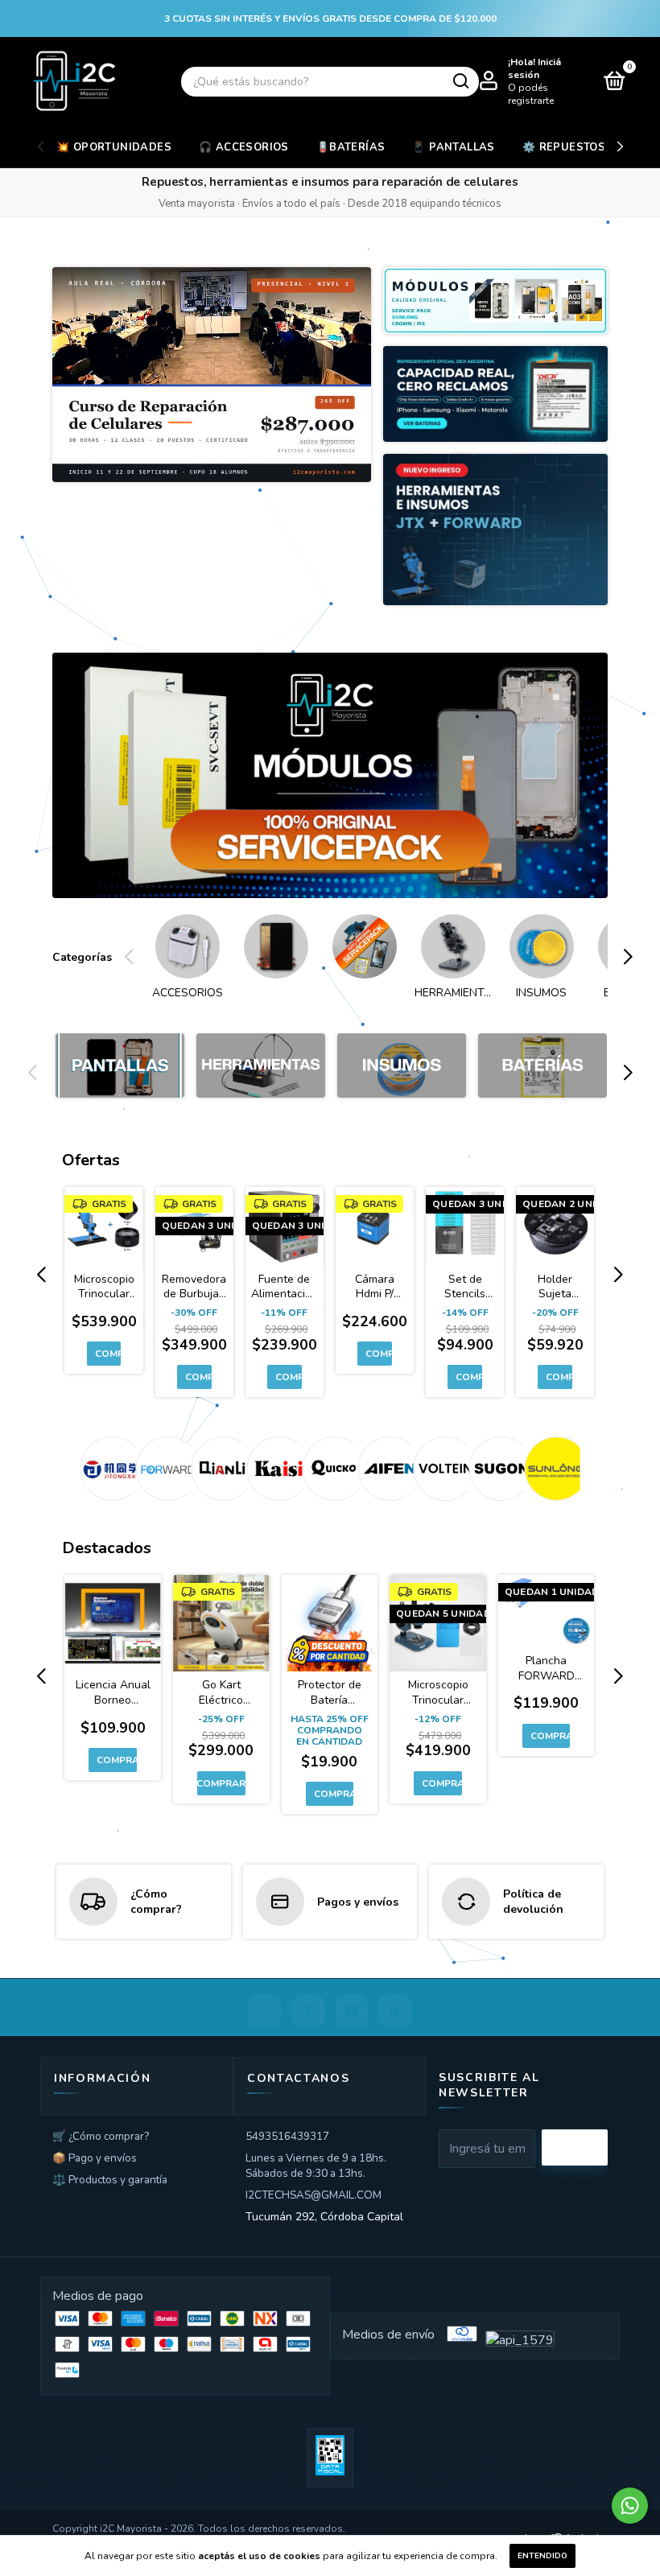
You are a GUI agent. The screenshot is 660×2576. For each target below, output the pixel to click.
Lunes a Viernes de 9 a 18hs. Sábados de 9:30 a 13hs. (316, 2166)
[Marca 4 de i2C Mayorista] (275, 1469)
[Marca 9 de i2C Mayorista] (553, 1469)
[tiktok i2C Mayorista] (395, 2011)
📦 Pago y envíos (95, 2158)
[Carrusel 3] (402, 1065)
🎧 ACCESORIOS (244, 147)
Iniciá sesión (534, 68)
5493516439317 (287, 2136)
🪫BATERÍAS (351, 147)
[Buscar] (460, 81)
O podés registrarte (531, 94)
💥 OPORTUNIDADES (114, 147)
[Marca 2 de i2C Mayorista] (164, 1469)
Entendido (542, 2556)
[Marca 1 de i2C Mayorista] (108, 1469)
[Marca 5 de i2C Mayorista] (330, 1469)
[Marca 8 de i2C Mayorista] (497, 1469)
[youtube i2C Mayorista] (352, 2011)
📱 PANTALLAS (453, 147)
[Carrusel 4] (542, 1065)
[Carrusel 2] (261, 1065)
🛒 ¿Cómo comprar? (101, 2136)
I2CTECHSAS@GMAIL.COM (313, 2195)
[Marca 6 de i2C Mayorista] (386, 1469)
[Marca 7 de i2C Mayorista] (441, 1469)
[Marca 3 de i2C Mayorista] (219, 1469)
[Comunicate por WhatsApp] (630, 2506)
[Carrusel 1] (330, 776)
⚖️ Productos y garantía (110, 2180)
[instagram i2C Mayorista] (265, 2011)
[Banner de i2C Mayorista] (212, 375)
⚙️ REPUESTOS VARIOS (587, 147)
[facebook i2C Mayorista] (308, 2011)
